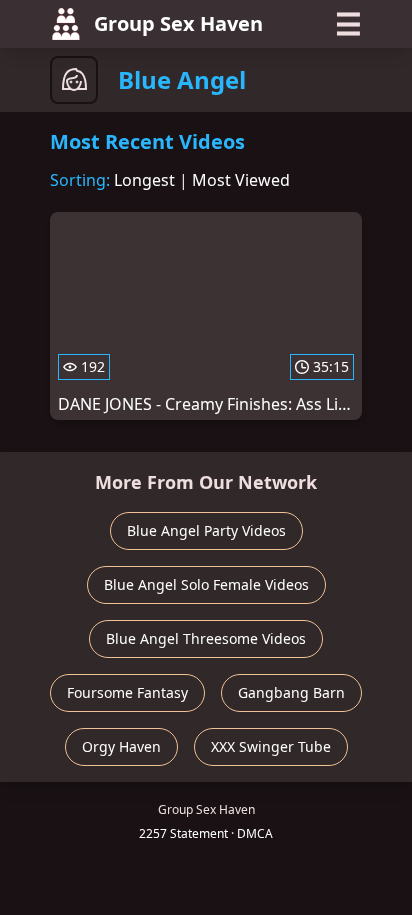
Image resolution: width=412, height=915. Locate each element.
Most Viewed (241, 180)
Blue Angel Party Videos (206, 530)
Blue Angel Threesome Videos (206, 638)
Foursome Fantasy (127, 692)
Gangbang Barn (291, 692)
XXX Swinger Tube (271, 746)
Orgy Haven (121, 746)
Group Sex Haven (178, 23)
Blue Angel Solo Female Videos (206, 584)
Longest (144, 180)
